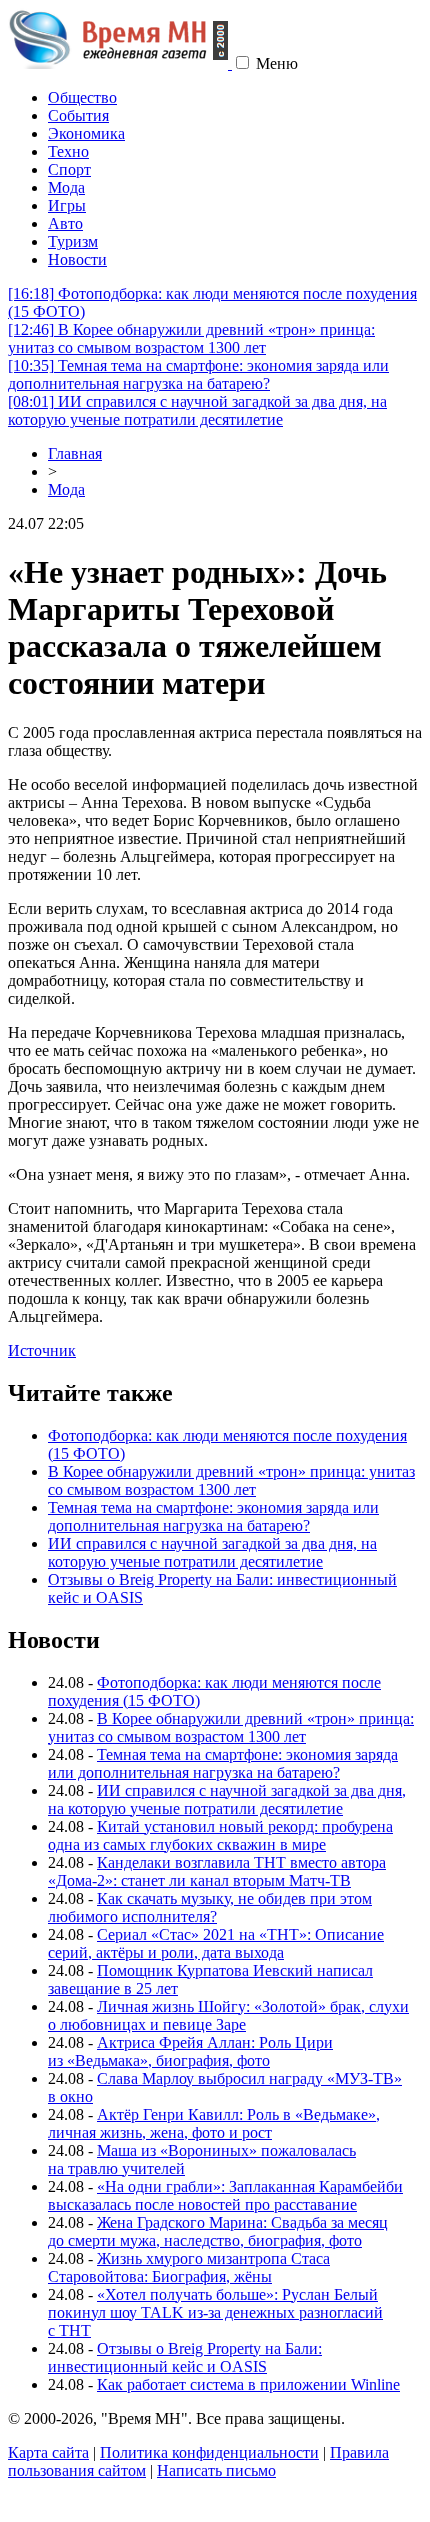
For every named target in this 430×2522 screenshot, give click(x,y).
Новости (77, 259)
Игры (67, 205)
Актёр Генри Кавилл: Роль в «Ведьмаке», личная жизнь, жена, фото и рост (214, 2123)
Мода (66, 187)
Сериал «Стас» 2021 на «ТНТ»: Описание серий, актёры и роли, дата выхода (216, 1943)
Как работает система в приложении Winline (248, 2384)
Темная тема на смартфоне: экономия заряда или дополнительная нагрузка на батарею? (198, 374)
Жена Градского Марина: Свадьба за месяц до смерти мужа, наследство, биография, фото (218, 2231)
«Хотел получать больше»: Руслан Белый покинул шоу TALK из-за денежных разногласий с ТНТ (215, 2312)
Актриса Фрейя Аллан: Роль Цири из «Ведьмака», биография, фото (190, 2051)
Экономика (86, 133)
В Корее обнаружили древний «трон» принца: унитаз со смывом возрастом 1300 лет (191, 338)
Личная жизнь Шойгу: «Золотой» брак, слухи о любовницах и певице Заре (228, 2015)
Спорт (69, 169)
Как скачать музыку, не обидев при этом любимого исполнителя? (210, 1907)
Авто (65, 223)
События (78, 115)
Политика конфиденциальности (209, 2452)
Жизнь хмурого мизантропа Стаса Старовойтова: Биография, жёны (189, 2267)
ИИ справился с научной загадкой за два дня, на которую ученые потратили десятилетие (197, 410)
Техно (68, 151)
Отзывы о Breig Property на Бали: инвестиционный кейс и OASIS (185, 2357)
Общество (82, 97)
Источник (42, 1350)
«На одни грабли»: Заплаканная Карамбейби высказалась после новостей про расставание (225, 2195)
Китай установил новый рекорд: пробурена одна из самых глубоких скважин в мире (220, 1835)
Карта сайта (48, 2452)
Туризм (73, 241)
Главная (75, 453)
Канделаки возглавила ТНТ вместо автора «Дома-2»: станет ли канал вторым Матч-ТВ (217, 1871)
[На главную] (120, 63)
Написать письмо (216, 2470)
